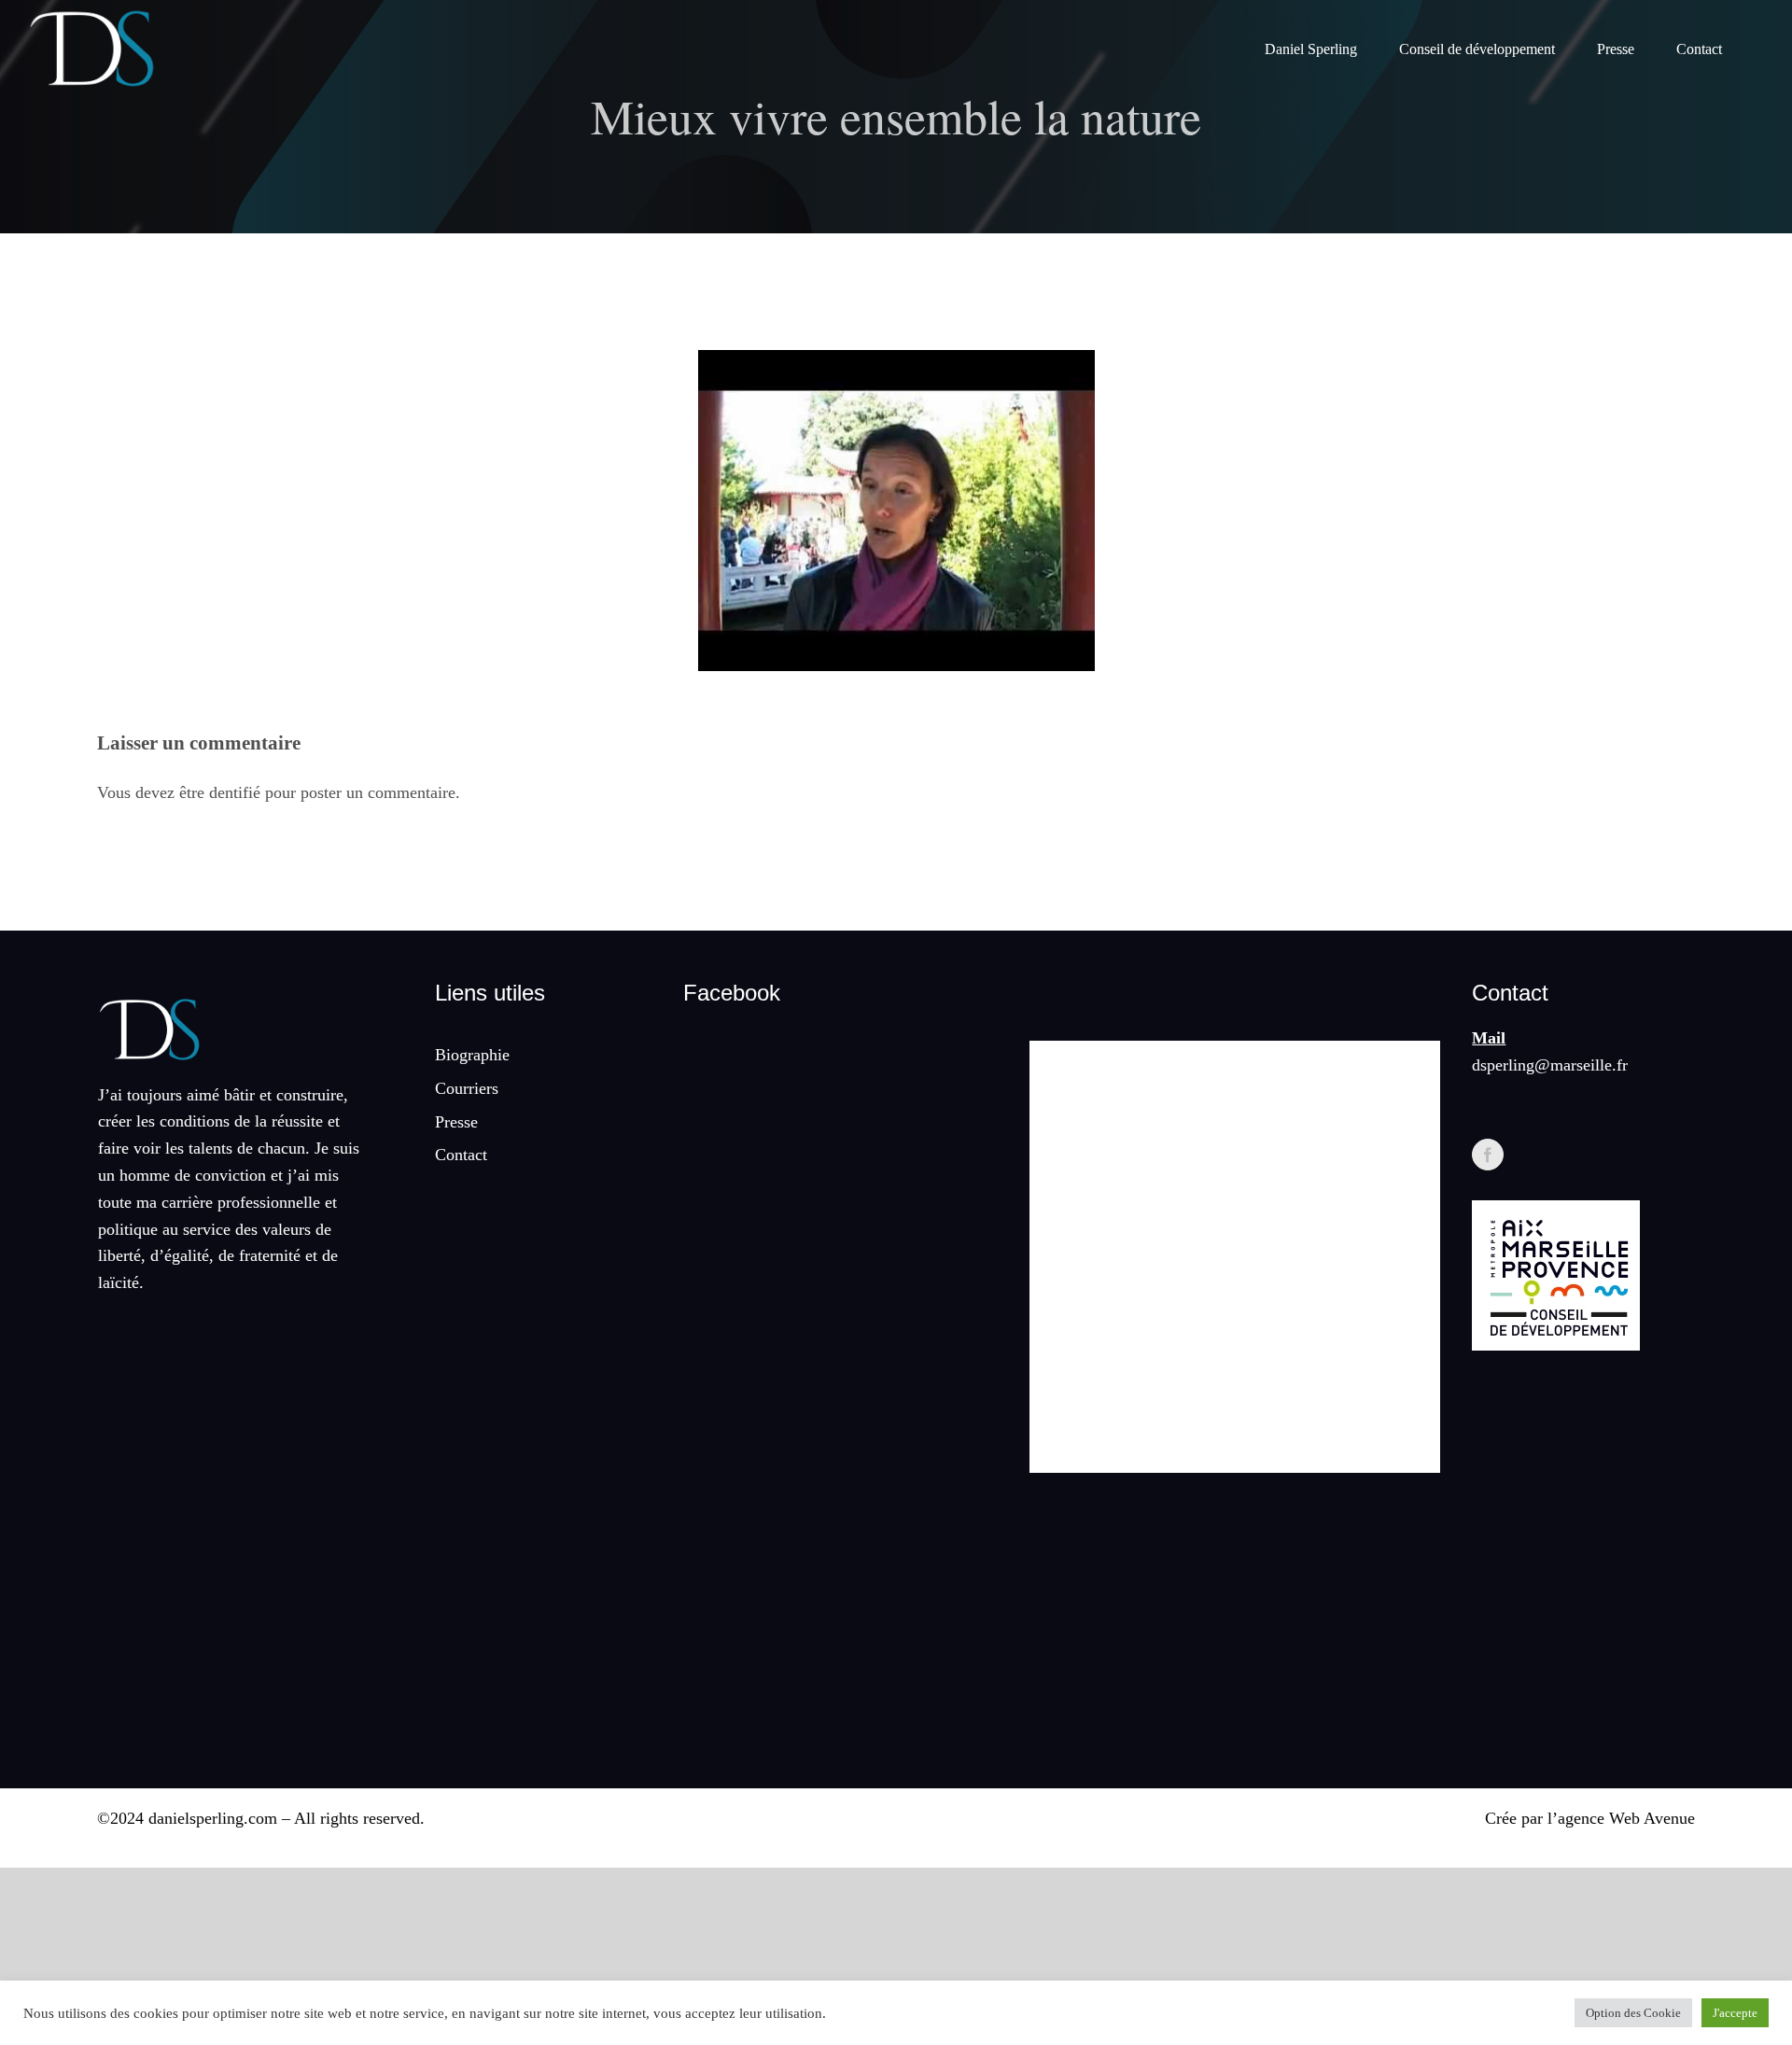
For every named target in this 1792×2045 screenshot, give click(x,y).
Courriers (467, 1088)
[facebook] (1488, 1155)
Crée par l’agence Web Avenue (1590, 1818)
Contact (461, 1155)
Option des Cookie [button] (1633, 2013)
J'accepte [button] (1735, 2013)
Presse (456, 1122)
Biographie (472, 1055)
